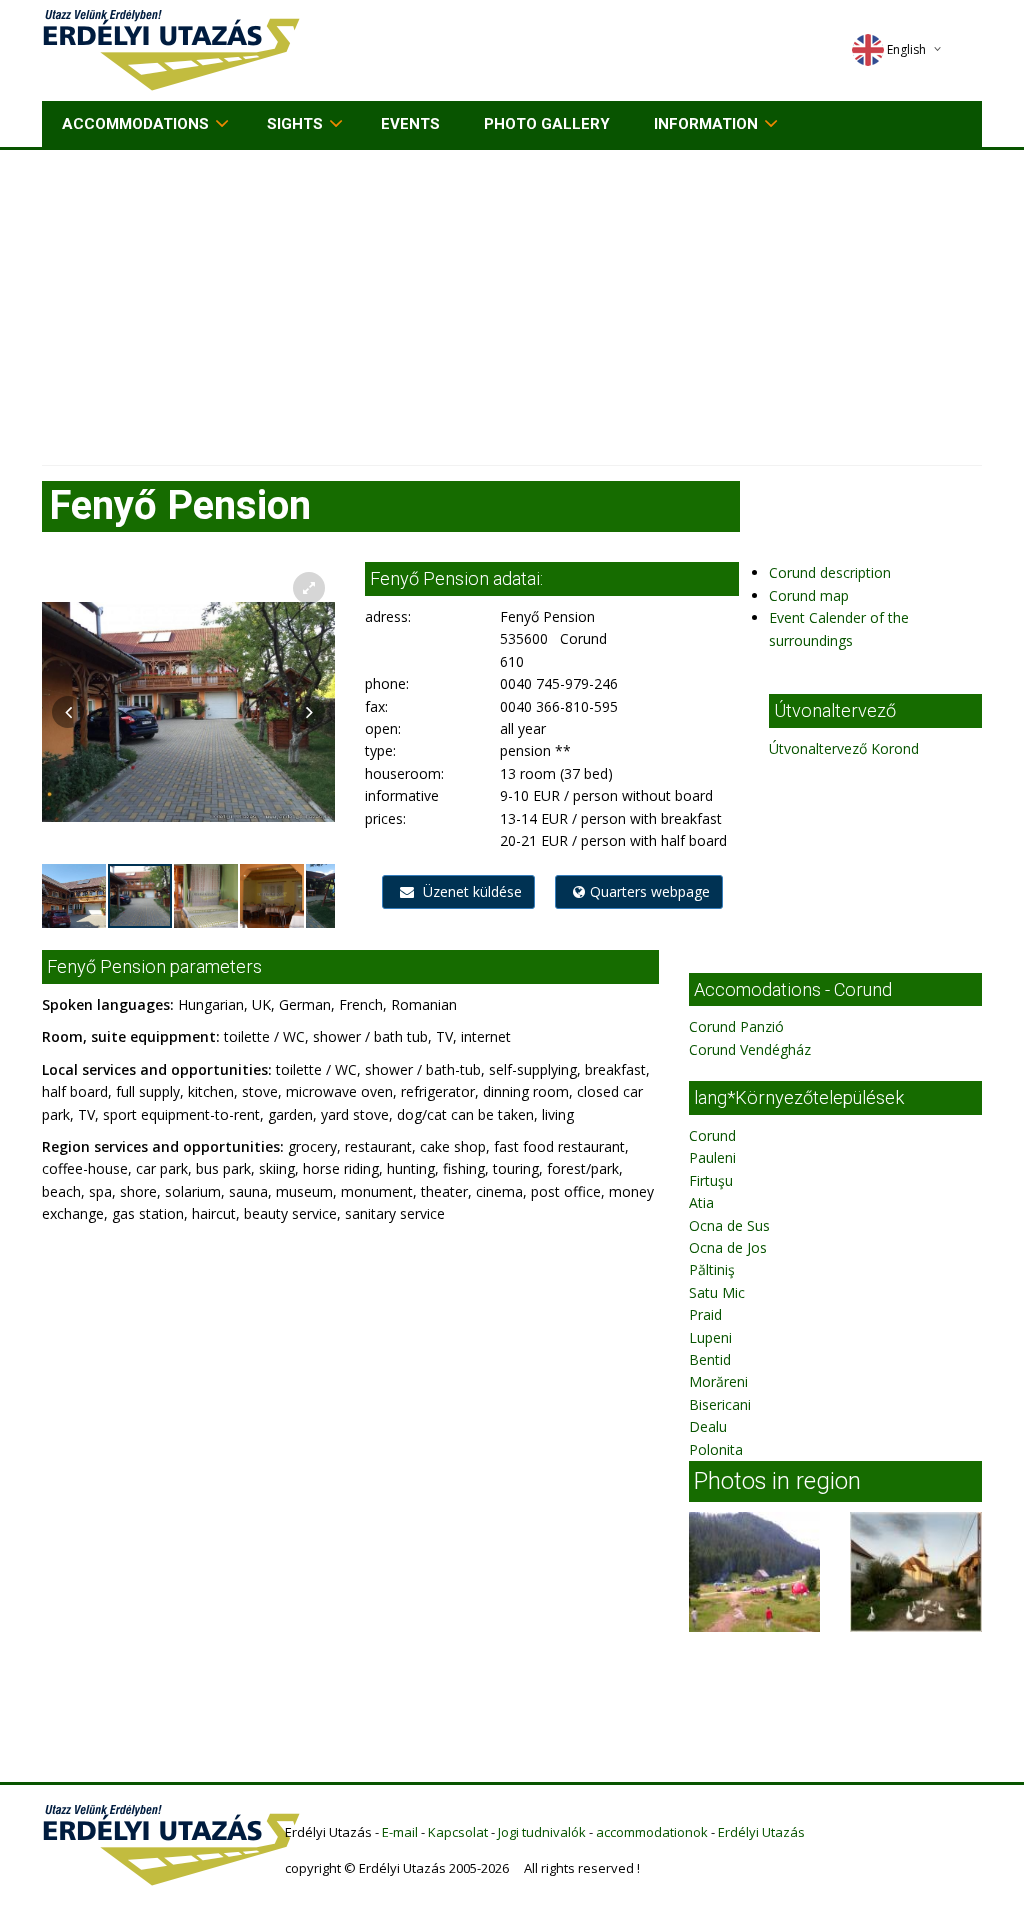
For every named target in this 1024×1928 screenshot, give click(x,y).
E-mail (400, 1832)
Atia (701, 1202)
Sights (295, 124)
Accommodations (135, 124)
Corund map (809, 595)
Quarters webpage (650, 891)
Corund (712, 1135)
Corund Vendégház (750, 1049)
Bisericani (720, 1404)
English (906, 49)
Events (410, 124)
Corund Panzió (736, 1026)
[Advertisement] (512, 300)
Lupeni (710, 1337)
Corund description (830, 572)
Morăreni (718, 1381)
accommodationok (652, 1832)
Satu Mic (717, 1292)
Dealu (708, 1426)
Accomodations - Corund (793, 989)
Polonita (716, 1449)
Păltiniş (712, 1269)
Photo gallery (547, 124)
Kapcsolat (458, 1832)
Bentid (710, 1359)
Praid (705, 1314)
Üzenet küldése (470, 891)
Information (706, 124)
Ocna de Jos (728, 1247)
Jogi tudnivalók (542, 1832)
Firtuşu (711, 1180)
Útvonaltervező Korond (844, 748)
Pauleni (712, 1157)
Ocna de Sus (729, 1225)
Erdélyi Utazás (761, 1832)
